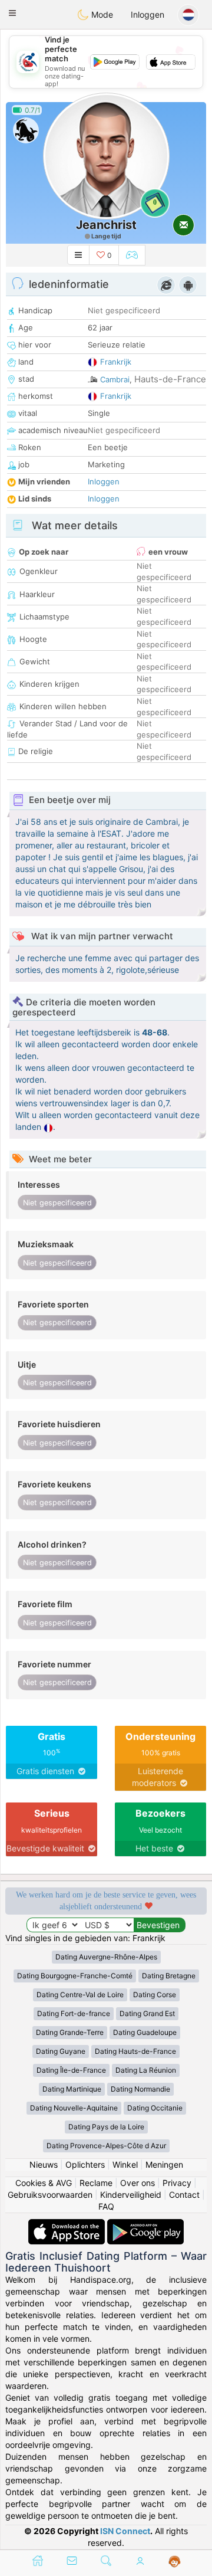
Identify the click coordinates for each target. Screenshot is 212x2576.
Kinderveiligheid (131, 2195)
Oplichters (85, 2164)
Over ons (138, 2183)
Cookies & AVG (44, 2183)
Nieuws (44, 2164)
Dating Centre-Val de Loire (80, 1995)
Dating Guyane (61, 2051)
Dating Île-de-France (71, 2070)
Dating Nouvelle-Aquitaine (74, 2108)
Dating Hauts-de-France (135, 2051)
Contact (184, 2195)
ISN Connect (125, 2531)
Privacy (177, 2183)
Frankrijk (116, 362)
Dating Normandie (140, 2089)
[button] (12, 13)
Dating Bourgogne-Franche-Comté (75, 1976)
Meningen (164, 2164)
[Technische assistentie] (175, 2562)
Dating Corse (155, 1995)
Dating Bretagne (169, 1976)
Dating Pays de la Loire (106, 2127)
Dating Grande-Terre (70, 2032)
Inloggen (148, 14)
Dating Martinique (72, 2089)
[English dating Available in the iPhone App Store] (68, 2225)
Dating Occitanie (155, 2108)
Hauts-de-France (170, 379)
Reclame (96, 2183)
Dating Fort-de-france (74, 2013)
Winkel (125, 2164)
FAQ (106, 2206)
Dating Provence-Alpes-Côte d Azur (106, 2146)
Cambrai (115, 379)
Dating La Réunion (146, 2070)
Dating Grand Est (147, 2013)
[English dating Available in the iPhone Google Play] (145, 2225)
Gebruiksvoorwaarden (50, 2195)
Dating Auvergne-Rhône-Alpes (106, 1957)
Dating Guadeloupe (145, 2032)
